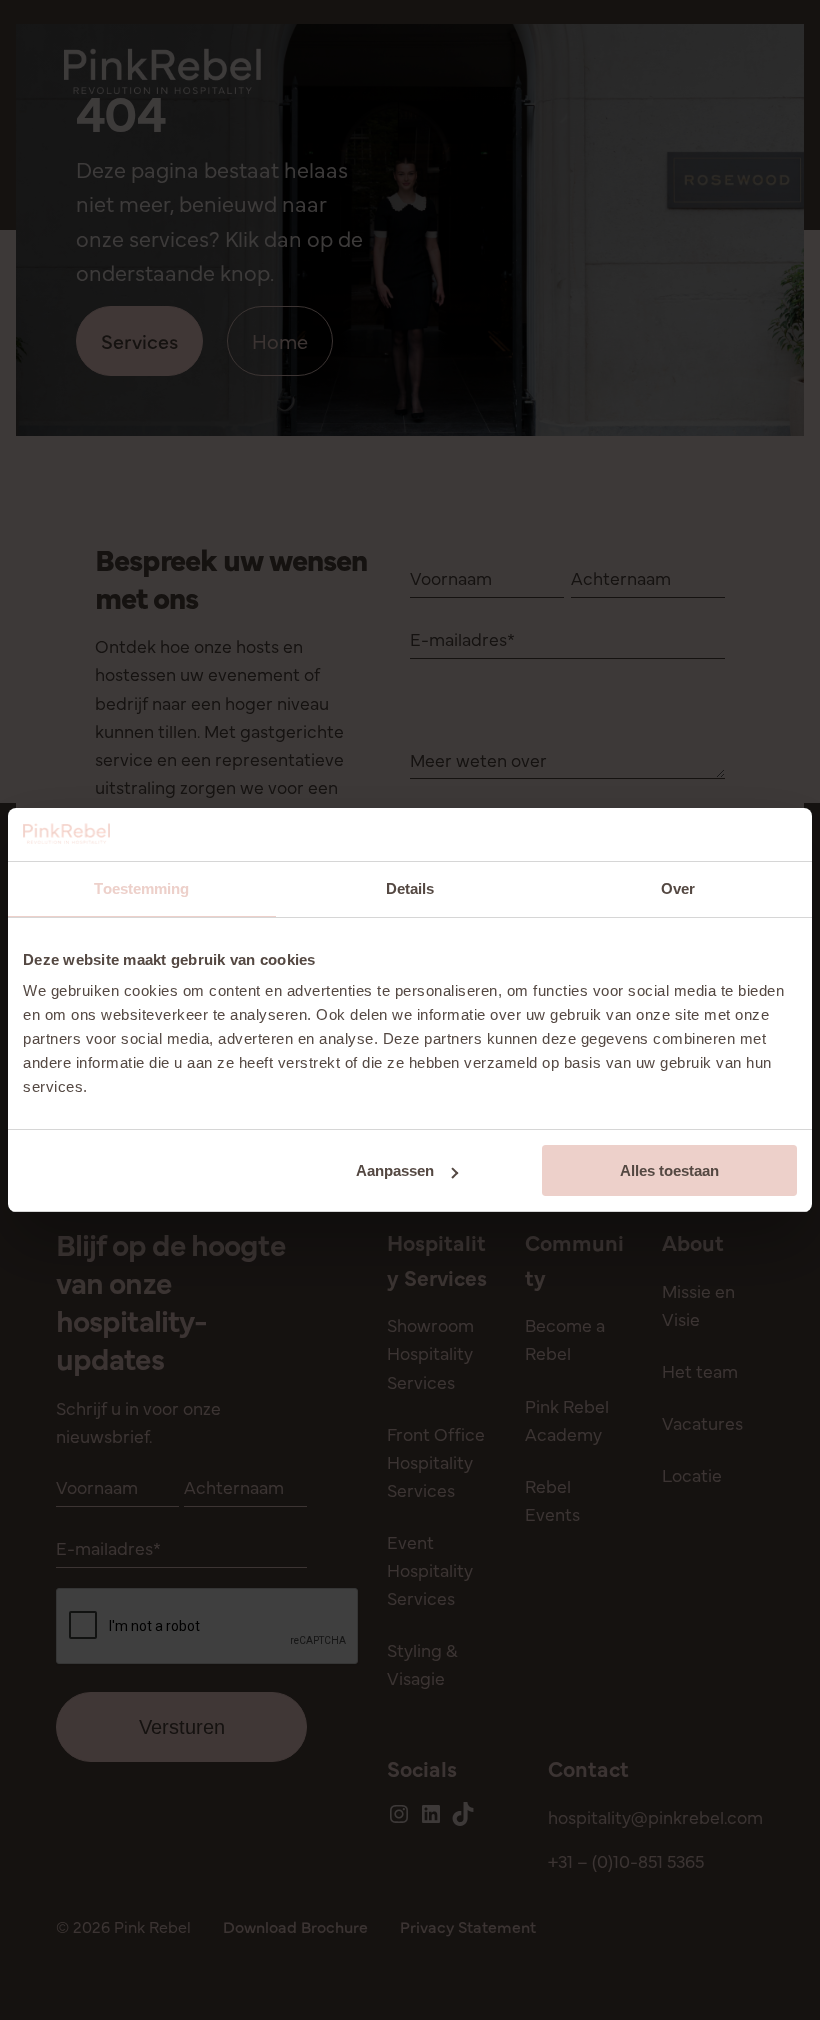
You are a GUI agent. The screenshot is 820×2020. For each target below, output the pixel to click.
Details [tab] (410, 888)
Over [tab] (678, 888)
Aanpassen (395, 1170)
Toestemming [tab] (141, 888)
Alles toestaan (669, 1170)
